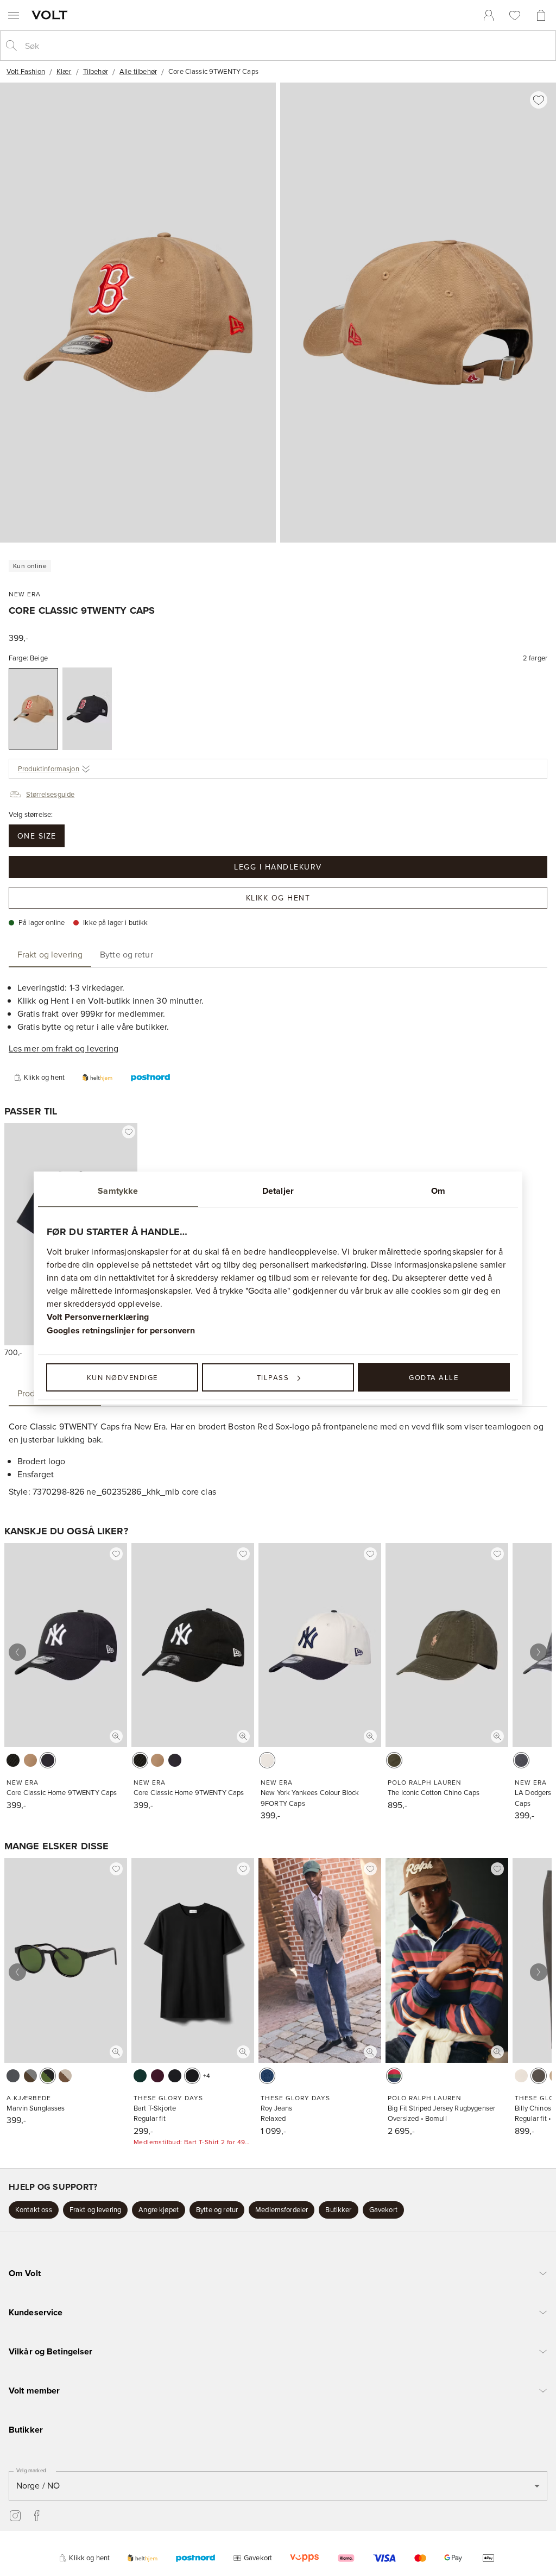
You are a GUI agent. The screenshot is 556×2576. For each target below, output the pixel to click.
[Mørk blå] (87, 709)
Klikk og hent (278, 898)
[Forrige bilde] (17, 1652)
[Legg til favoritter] (539, 100)
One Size (37, 836)
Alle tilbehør (138, 71)
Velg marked (31, 2470)
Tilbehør (96, 71)
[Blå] (267, 2076)
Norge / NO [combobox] (38, 2485)
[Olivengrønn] (394, 1760)
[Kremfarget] (267, 1760)
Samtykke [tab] (118, 1191)
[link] (489, 15)
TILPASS (273, 1377)
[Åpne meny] (14, 15)
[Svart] (13, 1760)
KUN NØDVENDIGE (122, 1377)
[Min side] (489, 15)
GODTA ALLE (434, 1377)
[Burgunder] (157, 2076)
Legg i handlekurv (278, 867)
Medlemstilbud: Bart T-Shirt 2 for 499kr (193, 2142)
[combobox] (287, 46)
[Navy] (394, 2076)
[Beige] (33, 709)
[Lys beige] (521, 2076)
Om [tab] (438, 1191)
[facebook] (37, 2516)
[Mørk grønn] (539, 2076)
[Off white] (13, 2076)
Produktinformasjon (49, 769)
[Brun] (30, 2076)
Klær (64, 71)
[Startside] (52, 15)
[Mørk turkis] (140, 2076)
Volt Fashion (26, 71)
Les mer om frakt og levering (64, 1048)
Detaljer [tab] (278, 1191)
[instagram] (15, 2516)
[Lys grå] (521, 1760)
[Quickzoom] (116, 1736)
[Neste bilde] (539, 1652)
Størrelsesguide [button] (50, 794)
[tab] (50, 954)
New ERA (25, 594)
